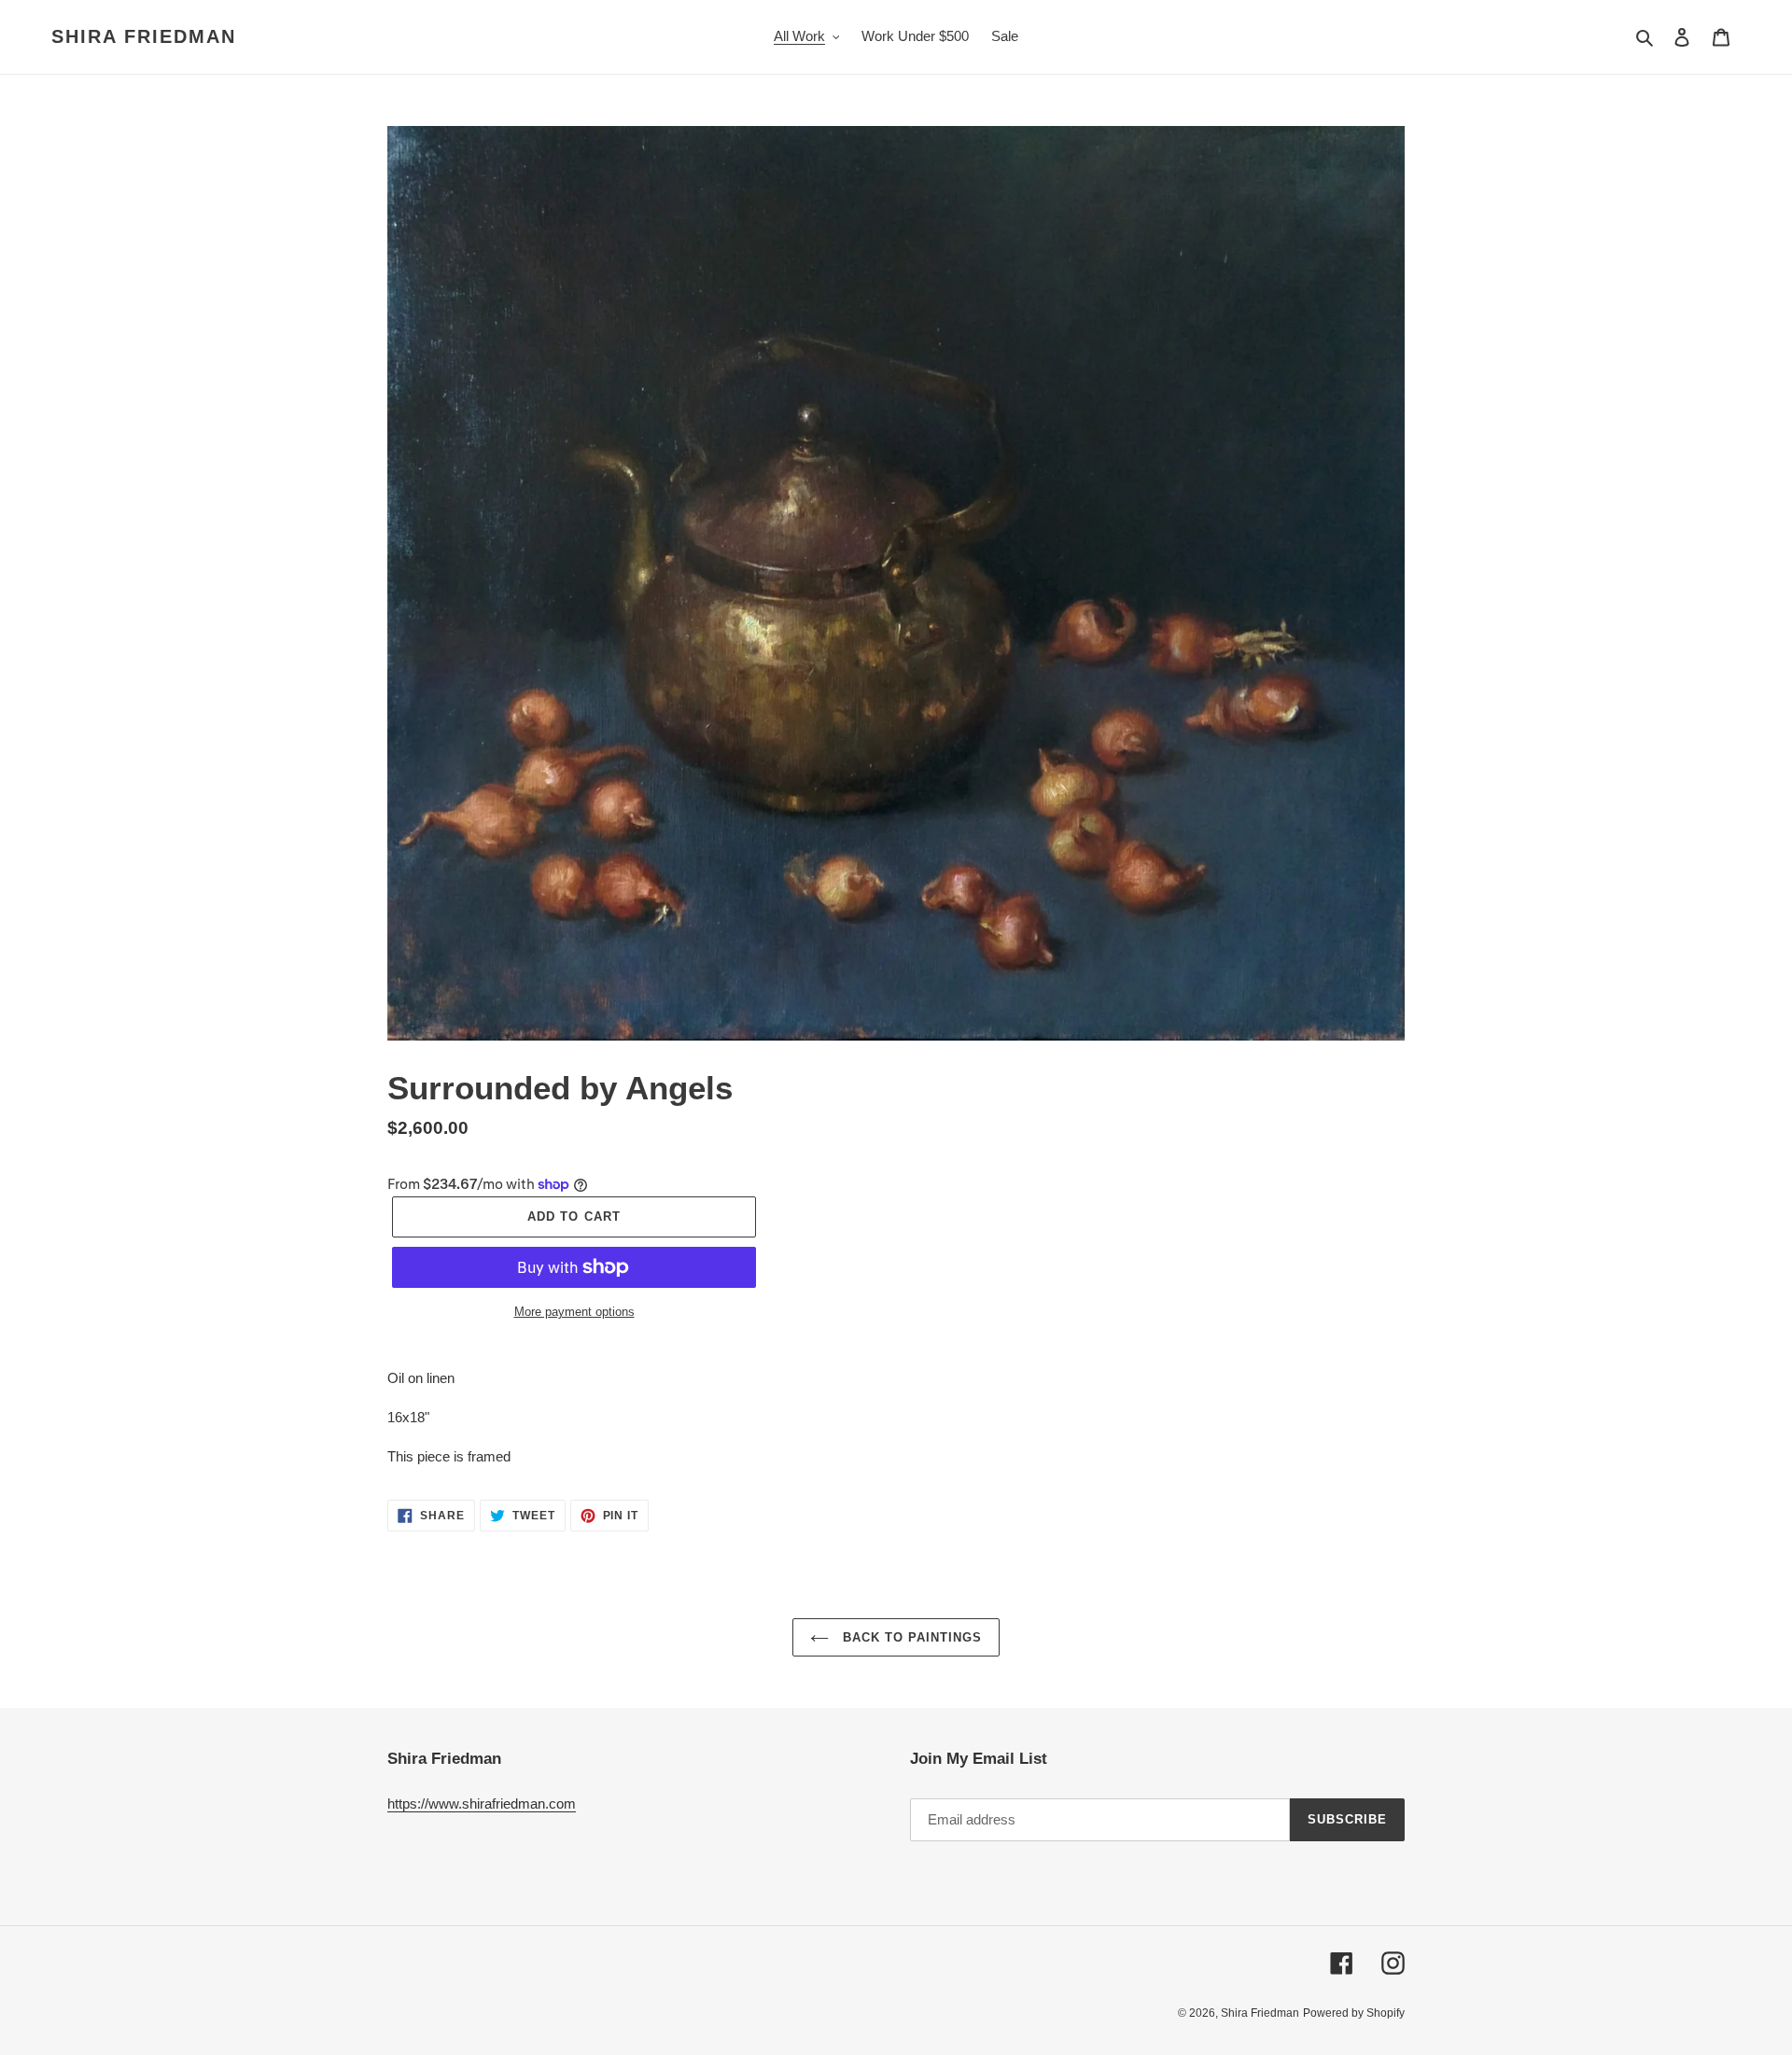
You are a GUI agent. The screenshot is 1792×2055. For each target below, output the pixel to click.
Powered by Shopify (1354, 2013)
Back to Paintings (910, 1637)
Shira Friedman (144, 36)
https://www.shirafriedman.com (482, 1803)
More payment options (574, 1312)
